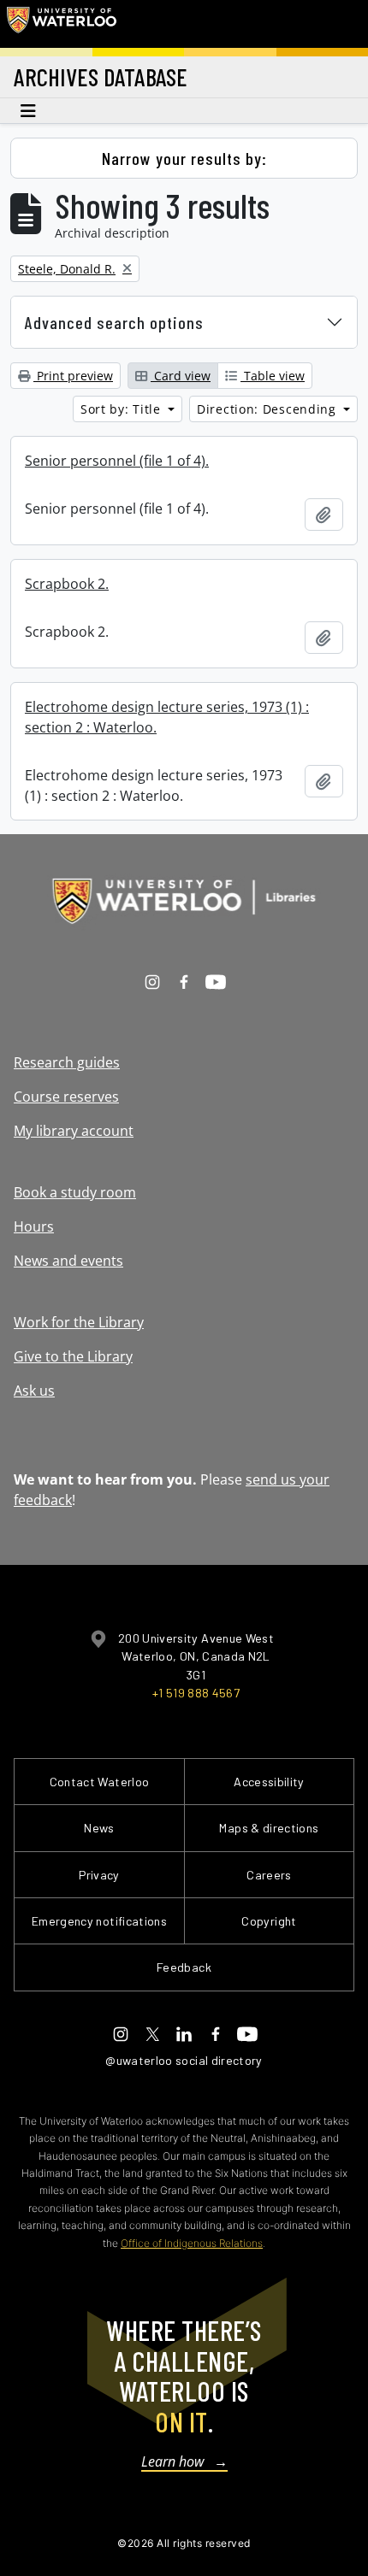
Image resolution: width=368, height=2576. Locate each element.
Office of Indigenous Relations (192, 2243)
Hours (34, 1226)
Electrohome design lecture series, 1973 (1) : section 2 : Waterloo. (167, 717)
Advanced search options (114, 322)
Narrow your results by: (184, 158)
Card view (181, 376)
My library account (74, 1131)
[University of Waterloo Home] (62, 24)
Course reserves (66, 1097)
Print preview (73, 376)
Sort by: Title (123, 409)
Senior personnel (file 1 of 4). (117, 461)
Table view (273, 376)
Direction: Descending (268, 409)
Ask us (34, 1391)
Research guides (67, 1062)
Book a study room (75, 1192)
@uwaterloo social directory (184, 2060)
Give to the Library (73, 1356)
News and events (68, 1261)
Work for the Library (79, 1322)
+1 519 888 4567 (196, 1693)
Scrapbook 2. (67, 584)
